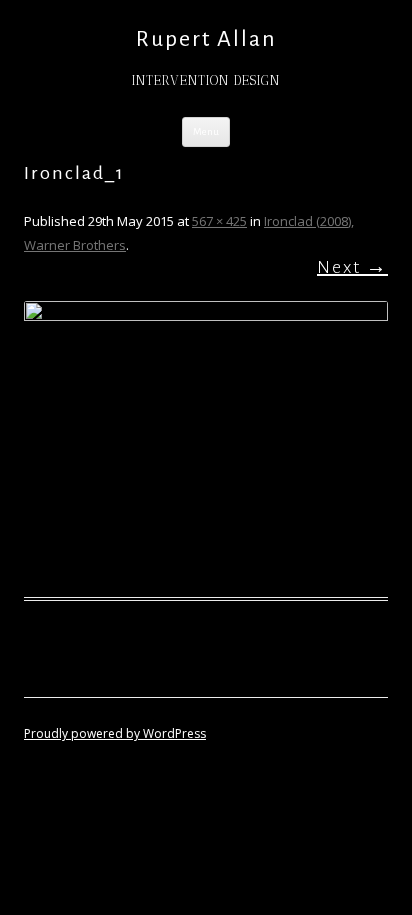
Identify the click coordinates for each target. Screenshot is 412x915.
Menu (206, 131)
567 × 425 (219, 221)
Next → (352, 267)
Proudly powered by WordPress (115, 733)
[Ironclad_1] (206, 437)
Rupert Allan (206, 39)
